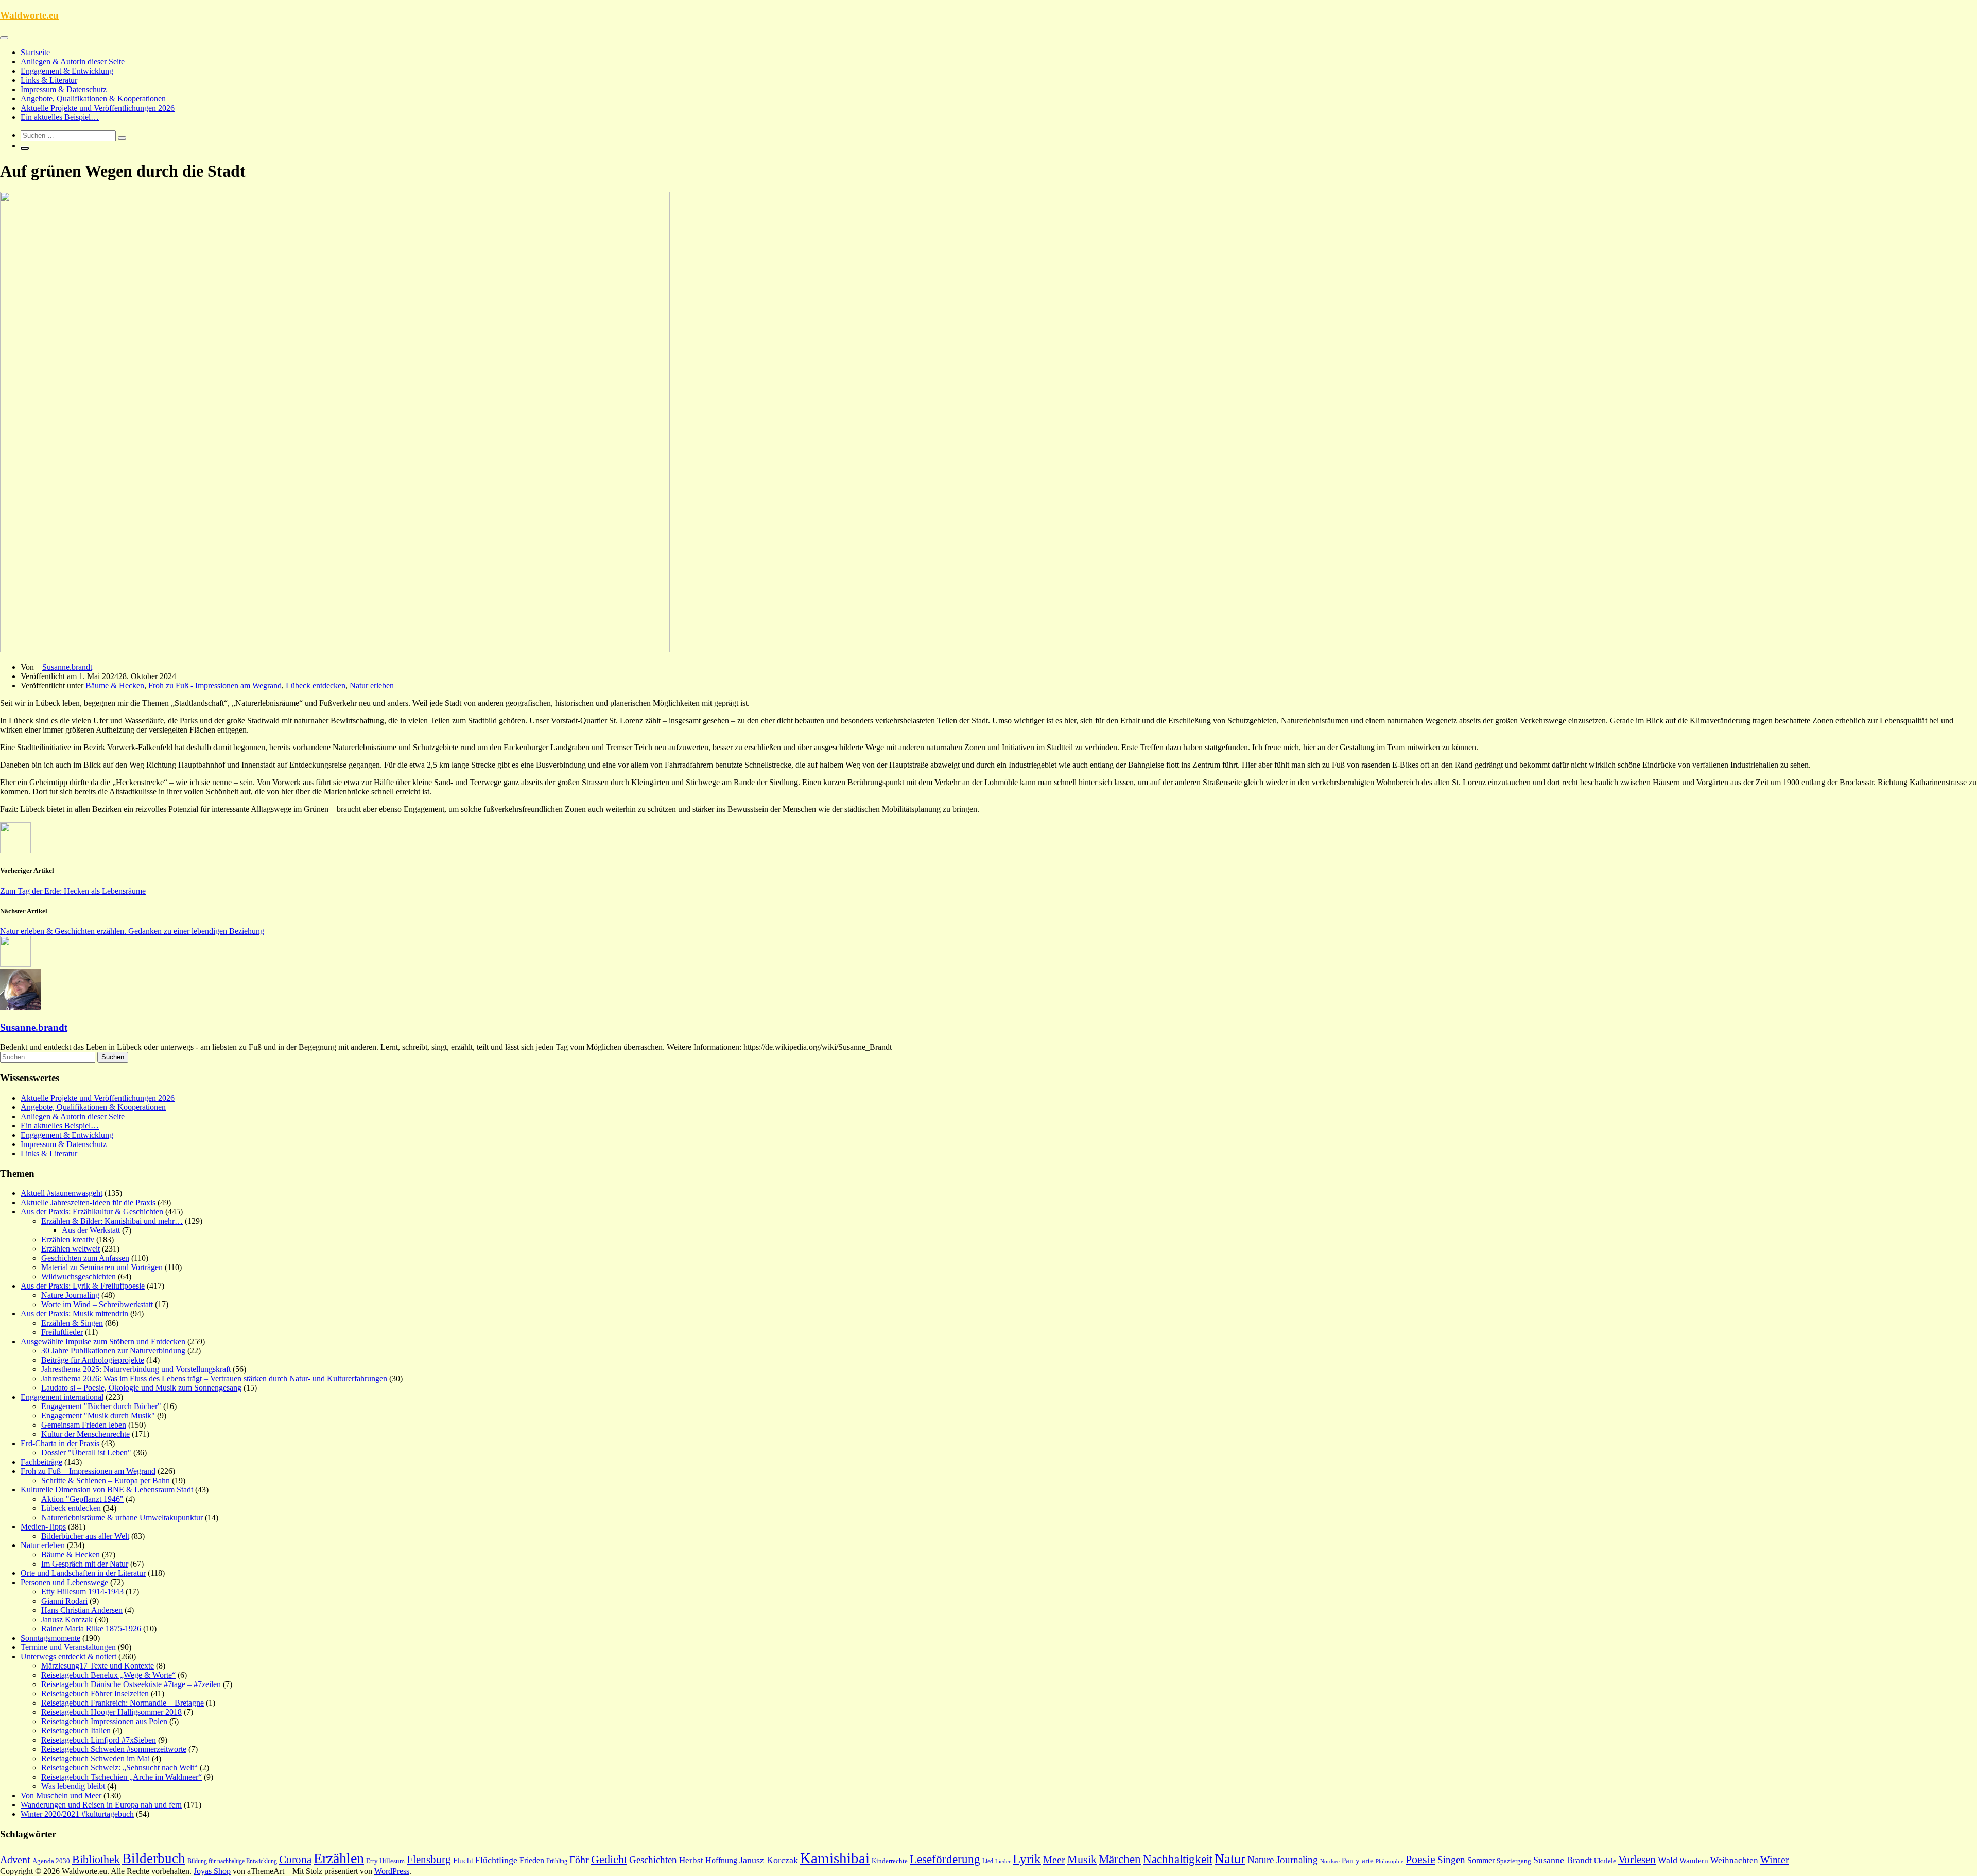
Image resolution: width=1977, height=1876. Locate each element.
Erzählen (339, 1858)
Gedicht (609, 1859)
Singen (1451, 1860)
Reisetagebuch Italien (76, 1731)
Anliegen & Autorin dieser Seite (73, 62)
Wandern (1694, 1861)
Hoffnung (721, 1860)
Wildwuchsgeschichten (79, 1276)
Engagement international (62, 1397)
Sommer (1481, 1860)
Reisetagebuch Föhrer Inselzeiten (95, 1693)
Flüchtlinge (496, 1860)
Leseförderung (945, 1859)
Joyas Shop (212, 1871)
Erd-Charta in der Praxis (60, 1443)
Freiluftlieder (62, 1332)
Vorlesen (1637, 1860)
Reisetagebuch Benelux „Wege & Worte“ (108, 1675)
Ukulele (1605, 1861)
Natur (1230, 1859)
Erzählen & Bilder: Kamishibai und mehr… (112, 1221)
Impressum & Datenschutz (64, 89)
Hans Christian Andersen (82, 1610)
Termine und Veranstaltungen (68, 1647)
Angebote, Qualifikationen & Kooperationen (93, 99)
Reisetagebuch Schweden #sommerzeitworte (114, 1749)
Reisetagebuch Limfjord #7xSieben (99, 1740)
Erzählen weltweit (71, 1249)
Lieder (1003, 1861)
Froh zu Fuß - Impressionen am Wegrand (215, 685)
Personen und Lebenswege (64, 1582)
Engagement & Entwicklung (67, 71)
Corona (295, 1860)
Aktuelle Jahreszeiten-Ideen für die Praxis (88, 1202)
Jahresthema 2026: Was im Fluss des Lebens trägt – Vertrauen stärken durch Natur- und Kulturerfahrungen (214, 1378)
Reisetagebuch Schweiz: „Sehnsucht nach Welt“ (119, 1768)
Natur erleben (372, 685)
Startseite (35, 52)
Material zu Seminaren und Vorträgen (102, 1267)
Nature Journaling (70, 1295)
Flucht (463, 1861)
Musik (1082, 1860)
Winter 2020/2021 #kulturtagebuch (77, 1814)
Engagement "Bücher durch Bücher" (101, 1406)
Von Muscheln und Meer (61, 1795)
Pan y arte (1358, 1861)
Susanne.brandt (67, 667)
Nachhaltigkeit (1178, 1859)
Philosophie (1390, 1861)
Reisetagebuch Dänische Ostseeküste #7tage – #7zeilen (131, 1684)
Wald (1668, 1860)
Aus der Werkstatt (91, 1230)
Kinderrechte (890, 1861)
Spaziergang (1514, 1861)
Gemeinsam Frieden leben (84, 1425)
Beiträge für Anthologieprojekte (93, 1360)
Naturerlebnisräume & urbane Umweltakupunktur (122, 1517)
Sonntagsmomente (50, 1638)
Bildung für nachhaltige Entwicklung (232, 1861)
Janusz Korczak (67, 1619)
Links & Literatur (49, 80)
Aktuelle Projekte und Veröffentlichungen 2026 (98, 108)
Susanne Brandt (1563, 1860)
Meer (1054, 1860)
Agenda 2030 (51, 1861)
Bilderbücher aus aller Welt (85, 1536)
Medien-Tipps (43, 1527)
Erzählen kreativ (68, 1239)
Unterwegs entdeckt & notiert (68, 1656)
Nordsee (1330, 1861)
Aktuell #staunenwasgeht (62, 1193)
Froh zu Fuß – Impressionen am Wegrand (88, 1471)
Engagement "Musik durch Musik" (98, 1415)
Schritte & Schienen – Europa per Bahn (106, 1480)
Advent (15, 1860)
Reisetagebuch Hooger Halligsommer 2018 (111, 1712)
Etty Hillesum (385, 1861)
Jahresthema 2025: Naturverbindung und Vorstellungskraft (136, 1369)
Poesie (1420, 1859)
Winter (1775, 1860)
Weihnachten (1734, 1860)
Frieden (532, 1860)
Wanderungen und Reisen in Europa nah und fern (101, 1805)
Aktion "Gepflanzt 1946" (82, 1499)
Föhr (579, 1860)
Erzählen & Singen (72, 1323)
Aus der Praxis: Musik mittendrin (74, 1314)
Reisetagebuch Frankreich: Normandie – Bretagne (123, 1703)
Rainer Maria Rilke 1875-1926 (91, 1629)
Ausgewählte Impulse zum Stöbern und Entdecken (103, 1341)
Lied (988, 1861)
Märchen (1120, 1859)
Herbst (691, 1860)
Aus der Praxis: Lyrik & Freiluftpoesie (83, 1286)
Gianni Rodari (64, 1601)
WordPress (392, 1871)
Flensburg (429, 1860)
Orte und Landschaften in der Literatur (83, 1573)
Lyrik (1027, 1859)
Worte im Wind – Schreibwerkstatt (97, 1304)
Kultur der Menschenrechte (85, 1434)
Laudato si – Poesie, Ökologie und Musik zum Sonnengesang (141, 1388)
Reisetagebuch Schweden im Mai (96, 1758)
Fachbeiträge (41, 1462)
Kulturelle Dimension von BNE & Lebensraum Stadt (107, 1490)
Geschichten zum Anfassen (85, 1258)
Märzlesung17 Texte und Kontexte (98, 1666)
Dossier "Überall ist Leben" (86, 1453)
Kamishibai (835, 1858)
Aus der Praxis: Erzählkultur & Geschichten (92, 1212)
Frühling (557, 1861)
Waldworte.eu (29, 15)
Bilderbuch (154, 1858)
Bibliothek (96, 1860)
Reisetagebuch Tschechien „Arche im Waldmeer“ (122, 1777)
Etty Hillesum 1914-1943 (82, 1592)
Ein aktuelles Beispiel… (60, 117)
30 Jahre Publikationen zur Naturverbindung (113, 1351)
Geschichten (653, 1860)
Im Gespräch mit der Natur (85, 1564)
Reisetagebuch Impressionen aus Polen (104, 1721)
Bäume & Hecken (115, 685)
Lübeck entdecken (316, 685)
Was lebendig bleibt (73, 1786)
